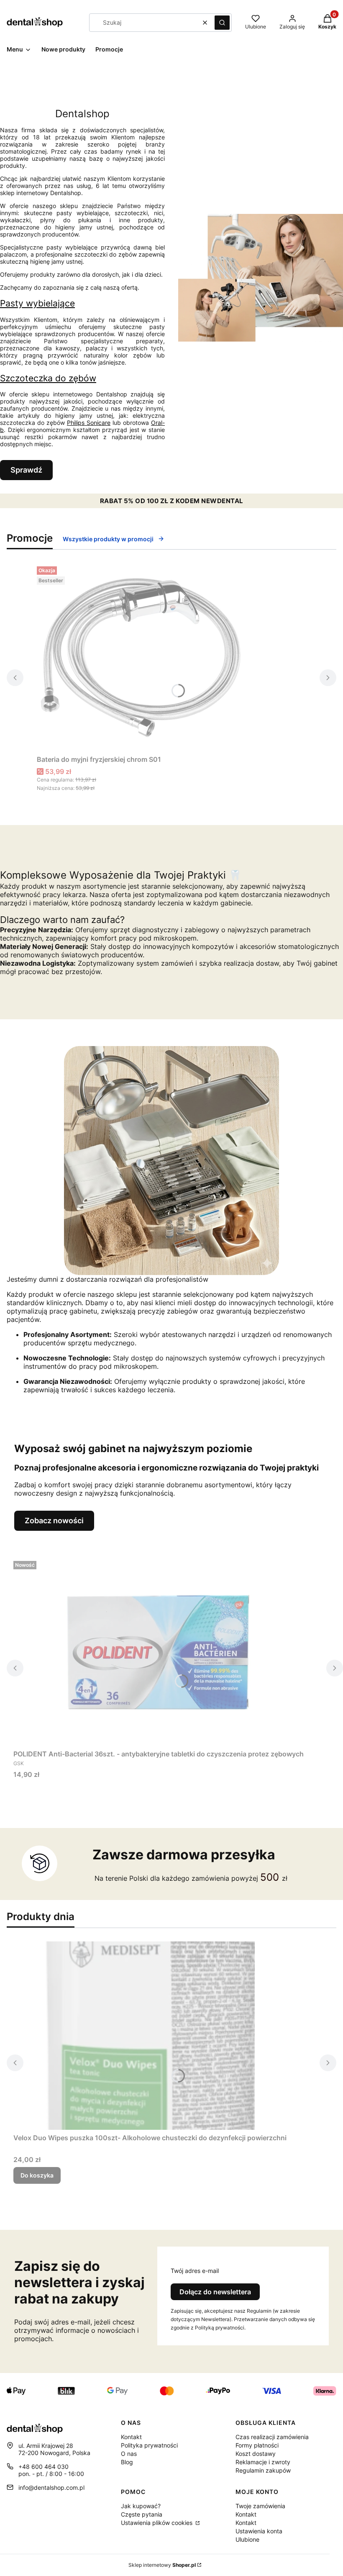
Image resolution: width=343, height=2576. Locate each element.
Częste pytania (142, 2514)
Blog (127, 2462)
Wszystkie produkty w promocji (108, 539)
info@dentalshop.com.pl (51, 2487)
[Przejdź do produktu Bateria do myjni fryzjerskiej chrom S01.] (141, 657)
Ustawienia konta (259, 2531)
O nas (129, 2454)
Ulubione (247, 2539)
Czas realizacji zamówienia (272, 2437)
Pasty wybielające (37, 303)
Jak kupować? (141, 2506)
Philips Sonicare (89, 423)
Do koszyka (37, 2175)
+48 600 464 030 (44, 2467)
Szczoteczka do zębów (48, 378)
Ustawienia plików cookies (157, 2523)
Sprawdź (26, 470)
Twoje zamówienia (260, 2506)
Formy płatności (257, 2445)
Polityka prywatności (149, 2445)
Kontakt (131, 2437)
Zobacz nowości (54, 1521)
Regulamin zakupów (263, 2470)
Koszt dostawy (256, 2454)
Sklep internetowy (162, 2565)
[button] (222, 23)
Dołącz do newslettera (215, 2292)
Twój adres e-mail (195, 2271)
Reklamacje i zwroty (263, 2462)
